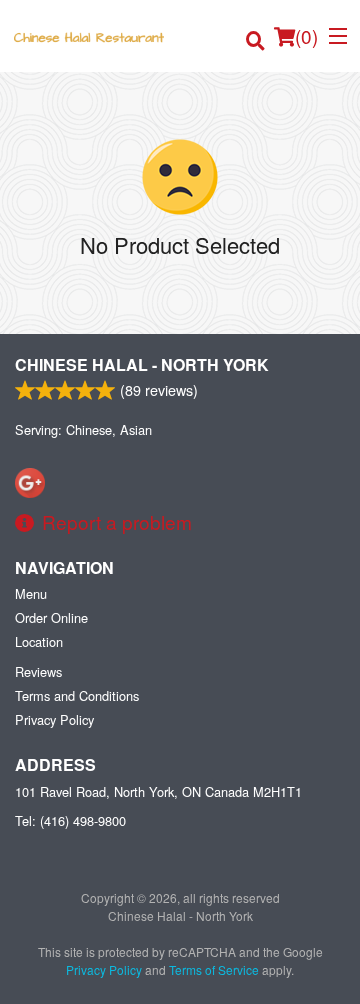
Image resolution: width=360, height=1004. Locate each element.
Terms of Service (214, 969)
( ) (306, 35)
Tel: (70, 820)
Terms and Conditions (77, 695)
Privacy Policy (54, 719)
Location (39, 641)
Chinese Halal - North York (142, 364)
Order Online (51, 617)
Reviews (38, 671)
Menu (31, 593)
